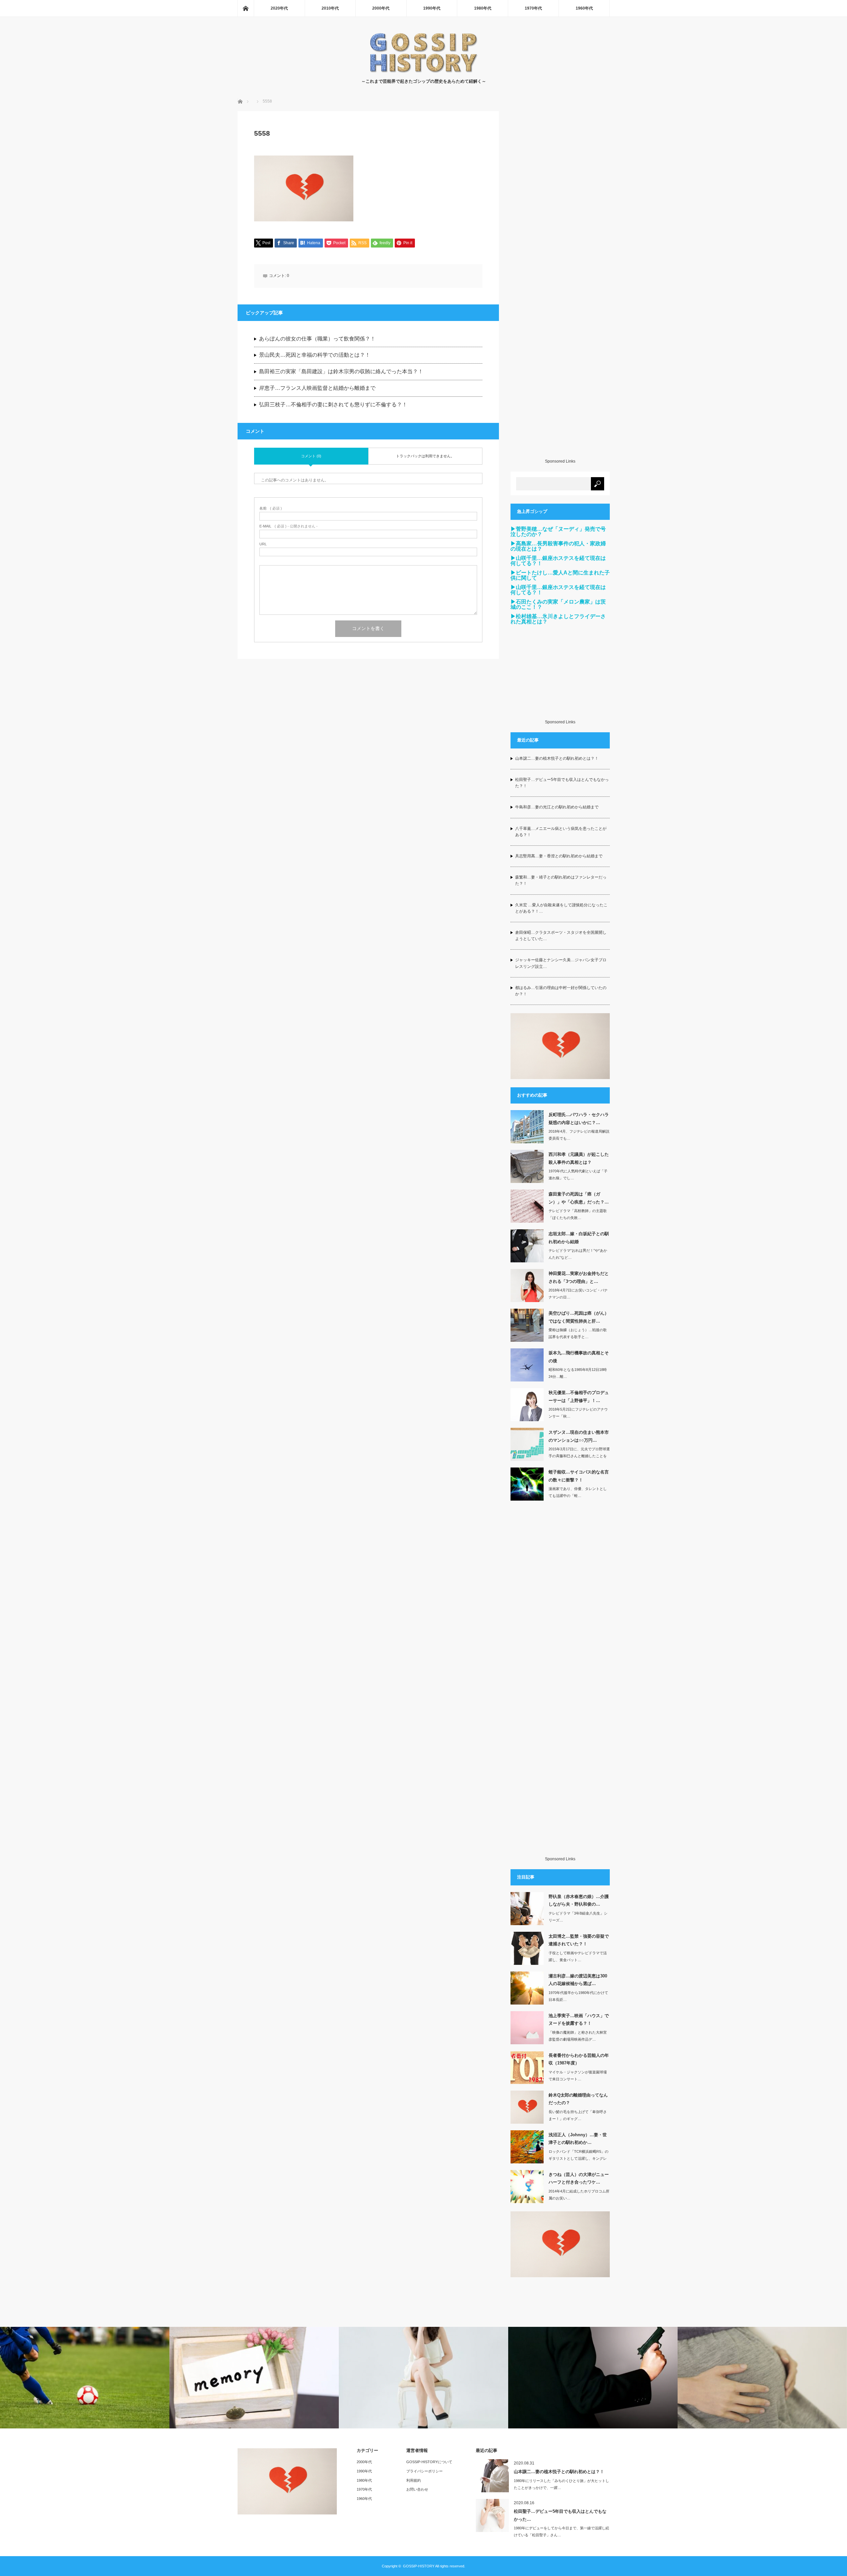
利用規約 (414, 2480)
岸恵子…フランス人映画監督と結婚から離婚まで (317, 388)
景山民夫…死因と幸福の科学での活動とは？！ (315, 355)
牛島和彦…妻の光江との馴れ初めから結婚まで (557, 807)
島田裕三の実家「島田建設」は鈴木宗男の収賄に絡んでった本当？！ (341, 371)
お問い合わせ (417, 2489)
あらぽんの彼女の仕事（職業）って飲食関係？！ (317, 339)
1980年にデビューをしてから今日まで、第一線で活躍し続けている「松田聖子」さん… (561, 2531)
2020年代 (279, 8)
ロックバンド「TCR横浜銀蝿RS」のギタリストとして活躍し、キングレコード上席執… (579, 2158)
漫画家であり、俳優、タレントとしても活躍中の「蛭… (578, 1492)
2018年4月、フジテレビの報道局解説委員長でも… (579, 1135)
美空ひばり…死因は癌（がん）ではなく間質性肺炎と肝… (579, 1317)
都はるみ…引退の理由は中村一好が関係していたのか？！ (561, 991)
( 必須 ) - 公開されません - (289, 526)
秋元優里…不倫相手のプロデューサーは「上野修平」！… (579, 1396)
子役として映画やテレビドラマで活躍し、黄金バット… (578, 1956)
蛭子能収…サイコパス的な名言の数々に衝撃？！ (579, 1476)
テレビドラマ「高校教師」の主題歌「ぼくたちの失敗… (578, 1214)
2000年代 (381, 8)
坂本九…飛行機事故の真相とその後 (579, 1357)
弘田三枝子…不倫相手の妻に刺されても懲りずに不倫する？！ (333, 405)
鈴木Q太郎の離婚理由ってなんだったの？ (578, 2099)
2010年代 (330, 8)
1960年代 (584, 8)
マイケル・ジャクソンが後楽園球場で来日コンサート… (578, 2076)
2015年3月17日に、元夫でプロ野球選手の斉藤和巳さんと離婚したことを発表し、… (579, 1456)
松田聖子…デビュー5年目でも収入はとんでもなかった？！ (562, 783)
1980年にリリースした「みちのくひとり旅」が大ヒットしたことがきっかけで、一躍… (561, 2484)
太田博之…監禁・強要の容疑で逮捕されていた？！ (579, 1940)
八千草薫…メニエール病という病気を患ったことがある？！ (561, 832)
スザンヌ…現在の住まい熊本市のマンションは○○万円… (579, 1436)
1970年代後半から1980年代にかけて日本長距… (578, 1996)
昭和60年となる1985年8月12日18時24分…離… (578, 1373)
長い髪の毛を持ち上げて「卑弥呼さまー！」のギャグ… (578, 2115)
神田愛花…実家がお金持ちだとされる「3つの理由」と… (579, 1277)
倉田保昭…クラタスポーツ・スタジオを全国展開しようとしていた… (561, 936)
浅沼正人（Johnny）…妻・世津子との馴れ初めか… (578, 2139)
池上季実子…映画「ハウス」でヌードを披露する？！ (579, 2019)
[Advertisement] (560, 285)
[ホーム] (245, 8)
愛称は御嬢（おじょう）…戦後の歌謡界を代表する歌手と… (578, 1333)
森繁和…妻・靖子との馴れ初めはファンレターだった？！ (561, 880)
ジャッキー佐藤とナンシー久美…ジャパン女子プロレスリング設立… (561, 963)
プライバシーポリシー (424, 2471)
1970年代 (533, 8)
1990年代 (432, 8)
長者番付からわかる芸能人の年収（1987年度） (579, 2059)
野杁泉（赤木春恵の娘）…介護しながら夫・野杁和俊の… (579, 1900)
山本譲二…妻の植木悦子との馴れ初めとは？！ (557, 758)
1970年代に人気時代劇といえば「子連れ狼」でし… (578, 1175)
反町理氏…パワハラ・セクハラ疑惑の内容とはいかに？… (579, 1118)
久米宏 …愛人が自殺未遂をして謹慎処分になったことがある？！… (561, 908)
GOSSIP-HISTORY (419, 2566)
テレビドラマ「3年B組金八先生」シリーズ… (578, 1917)
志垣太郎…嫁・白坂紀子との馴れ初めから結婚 (579, 1238)
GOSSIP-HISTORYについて (429, 2462)
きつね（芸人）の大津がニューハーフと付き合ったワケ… (579, 2178)
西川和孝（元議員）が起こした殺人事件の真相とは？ (579, 1158)
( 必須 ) (271, 508)
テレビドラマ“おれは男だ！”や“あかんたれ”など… (578, 1254)
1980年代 (483, 8)
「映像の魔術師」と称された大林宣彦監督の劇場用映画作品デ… (578, 2036)
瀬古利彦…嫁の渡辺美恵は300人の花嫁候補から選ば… (578, 1980)
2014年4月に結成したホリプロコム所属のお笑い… (579, 2195)
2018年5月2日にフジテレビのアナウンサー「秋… (578, 1413)
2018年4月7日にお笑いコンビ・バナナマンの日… (578, 1294)
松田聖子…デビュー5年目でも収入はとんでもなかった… (560, 2515)
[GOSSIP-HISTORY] (423, 71)
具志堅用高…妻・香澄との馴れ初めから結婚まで (559, 856)
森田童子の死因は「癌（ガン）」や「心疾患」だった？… (579, 1198)
